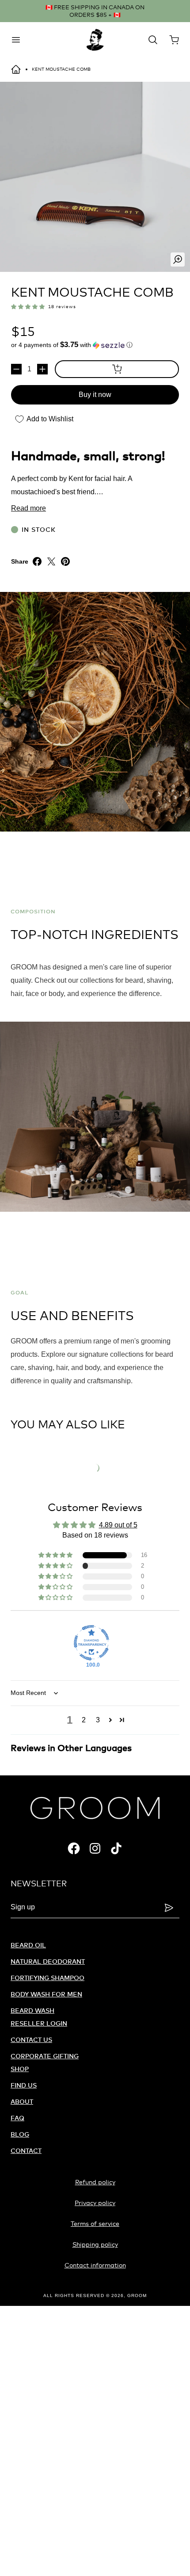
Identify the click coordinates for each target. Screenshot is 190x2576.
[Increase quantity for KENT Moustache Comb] (42, 369)
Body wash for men (46, 1994)
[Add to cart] (117, 369)
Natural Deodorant (48, 1961)
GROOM (137, 2296)
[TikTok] (116, 1848)
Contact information (95, 2265)
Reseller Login (39, 2023)
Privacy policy (95, 2203)
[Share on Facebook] (37, 561)
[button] (28, 306)
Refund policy (95, 2182)
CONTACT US (31, 2040)
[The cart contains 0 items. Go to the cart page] (174, 40)
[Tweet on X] (51, 561)
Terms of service (95, 2223)
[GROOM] (95, 40)
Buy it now (95, 395)
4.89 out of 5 (118, 1525)
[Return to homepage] (16, 69)
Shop (20, 2069)
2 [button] (84, 1720)
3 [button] (98, 1720)
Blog (20, 2134)
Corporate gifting (45, 2056)
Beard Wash (32, 2010)
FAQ (17, 2118)
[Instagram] (95, 1848)
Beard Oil (28, 1945)
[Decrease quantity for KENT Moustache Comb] (16, 369)
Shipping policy (95, 2244)
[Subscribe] (169, 1908)
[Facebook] (74, 1848)
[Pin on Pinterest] (65, 561)
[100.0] (91, 1643)
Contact (26, 2150)
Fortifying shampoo (47, 1978)
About (22, 2101)
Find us (24, 2085)
